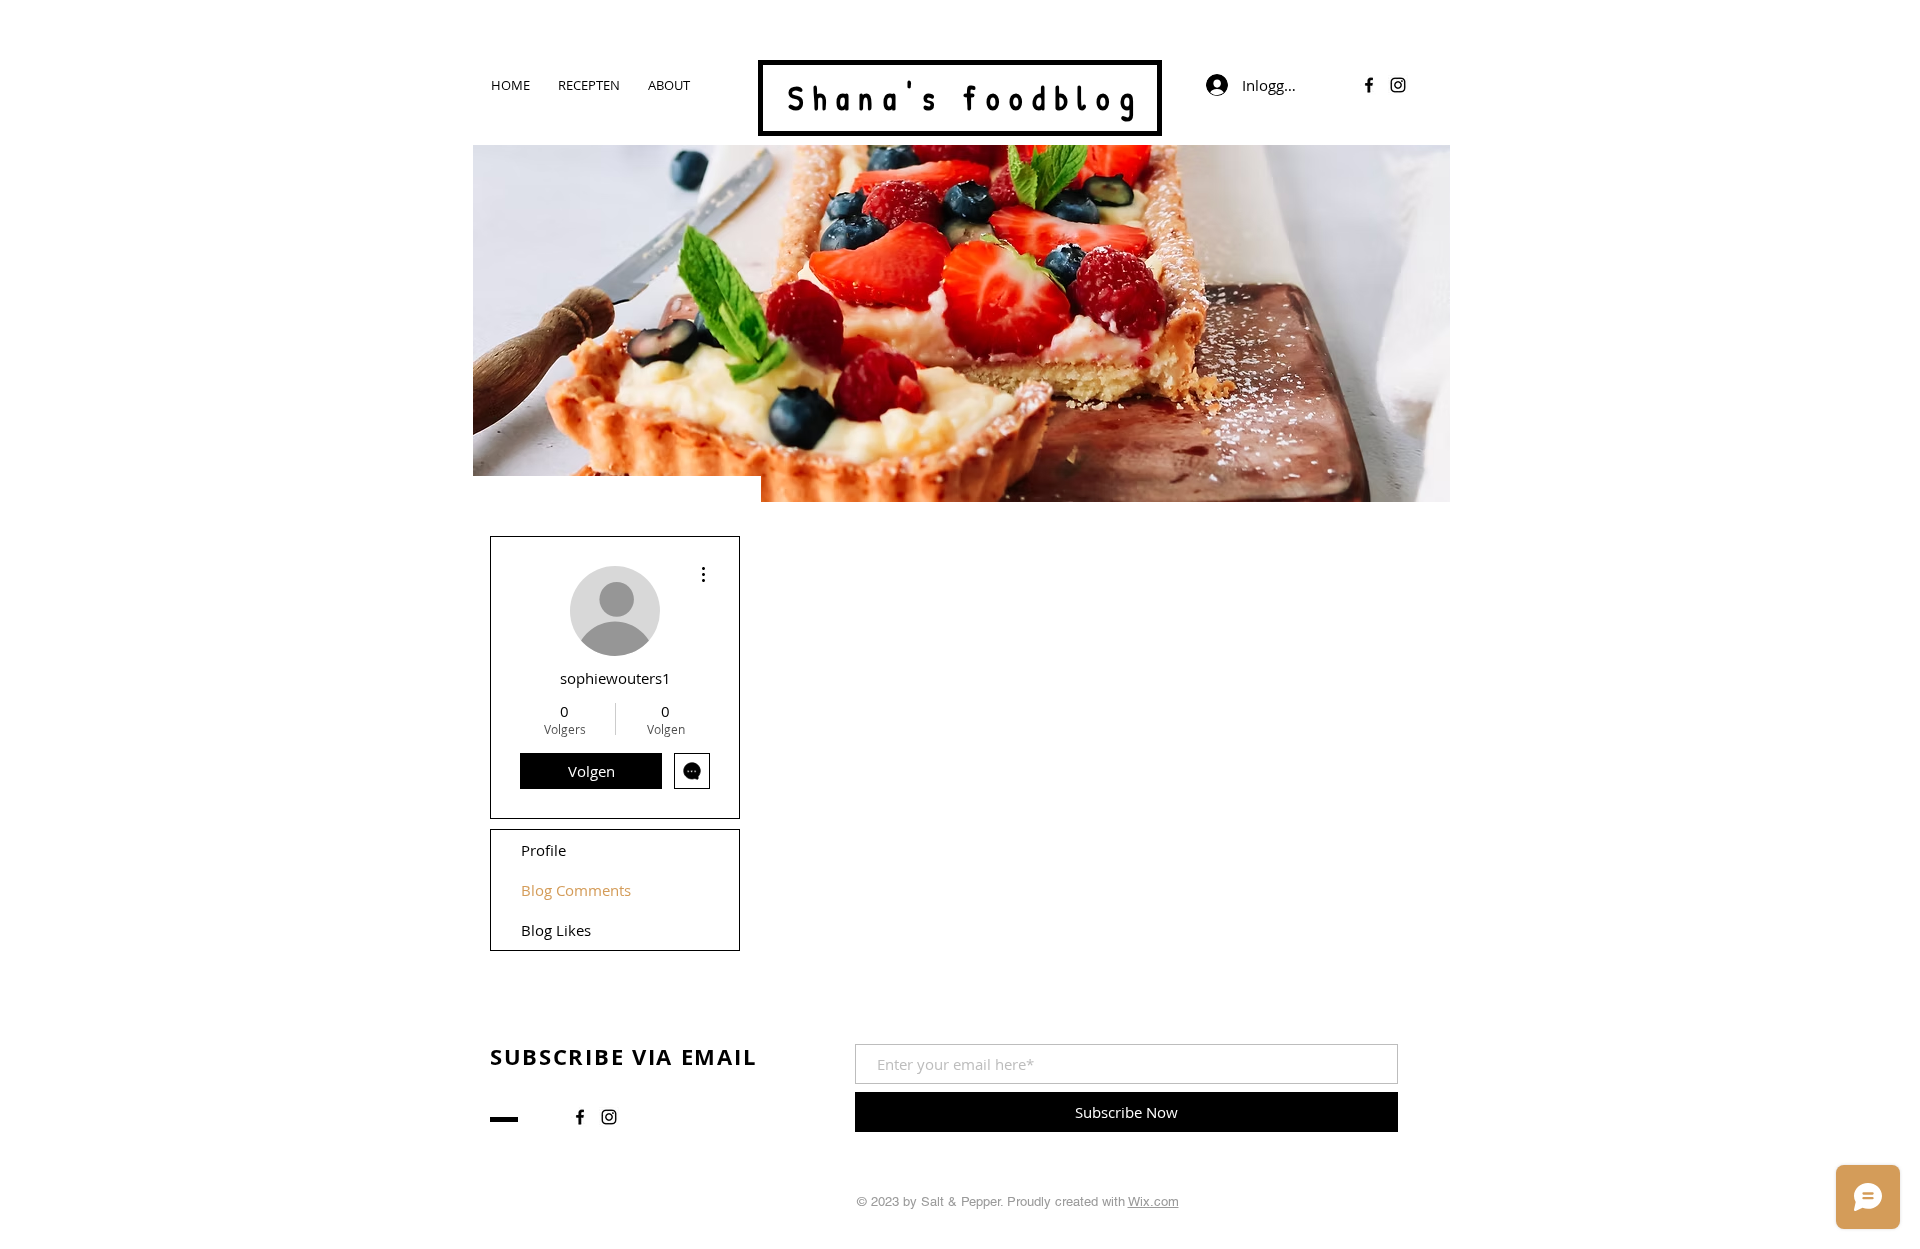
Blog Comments (576, 890)
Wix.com (1153, 1201)
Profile (543, 850)
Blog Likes (556, 930)
